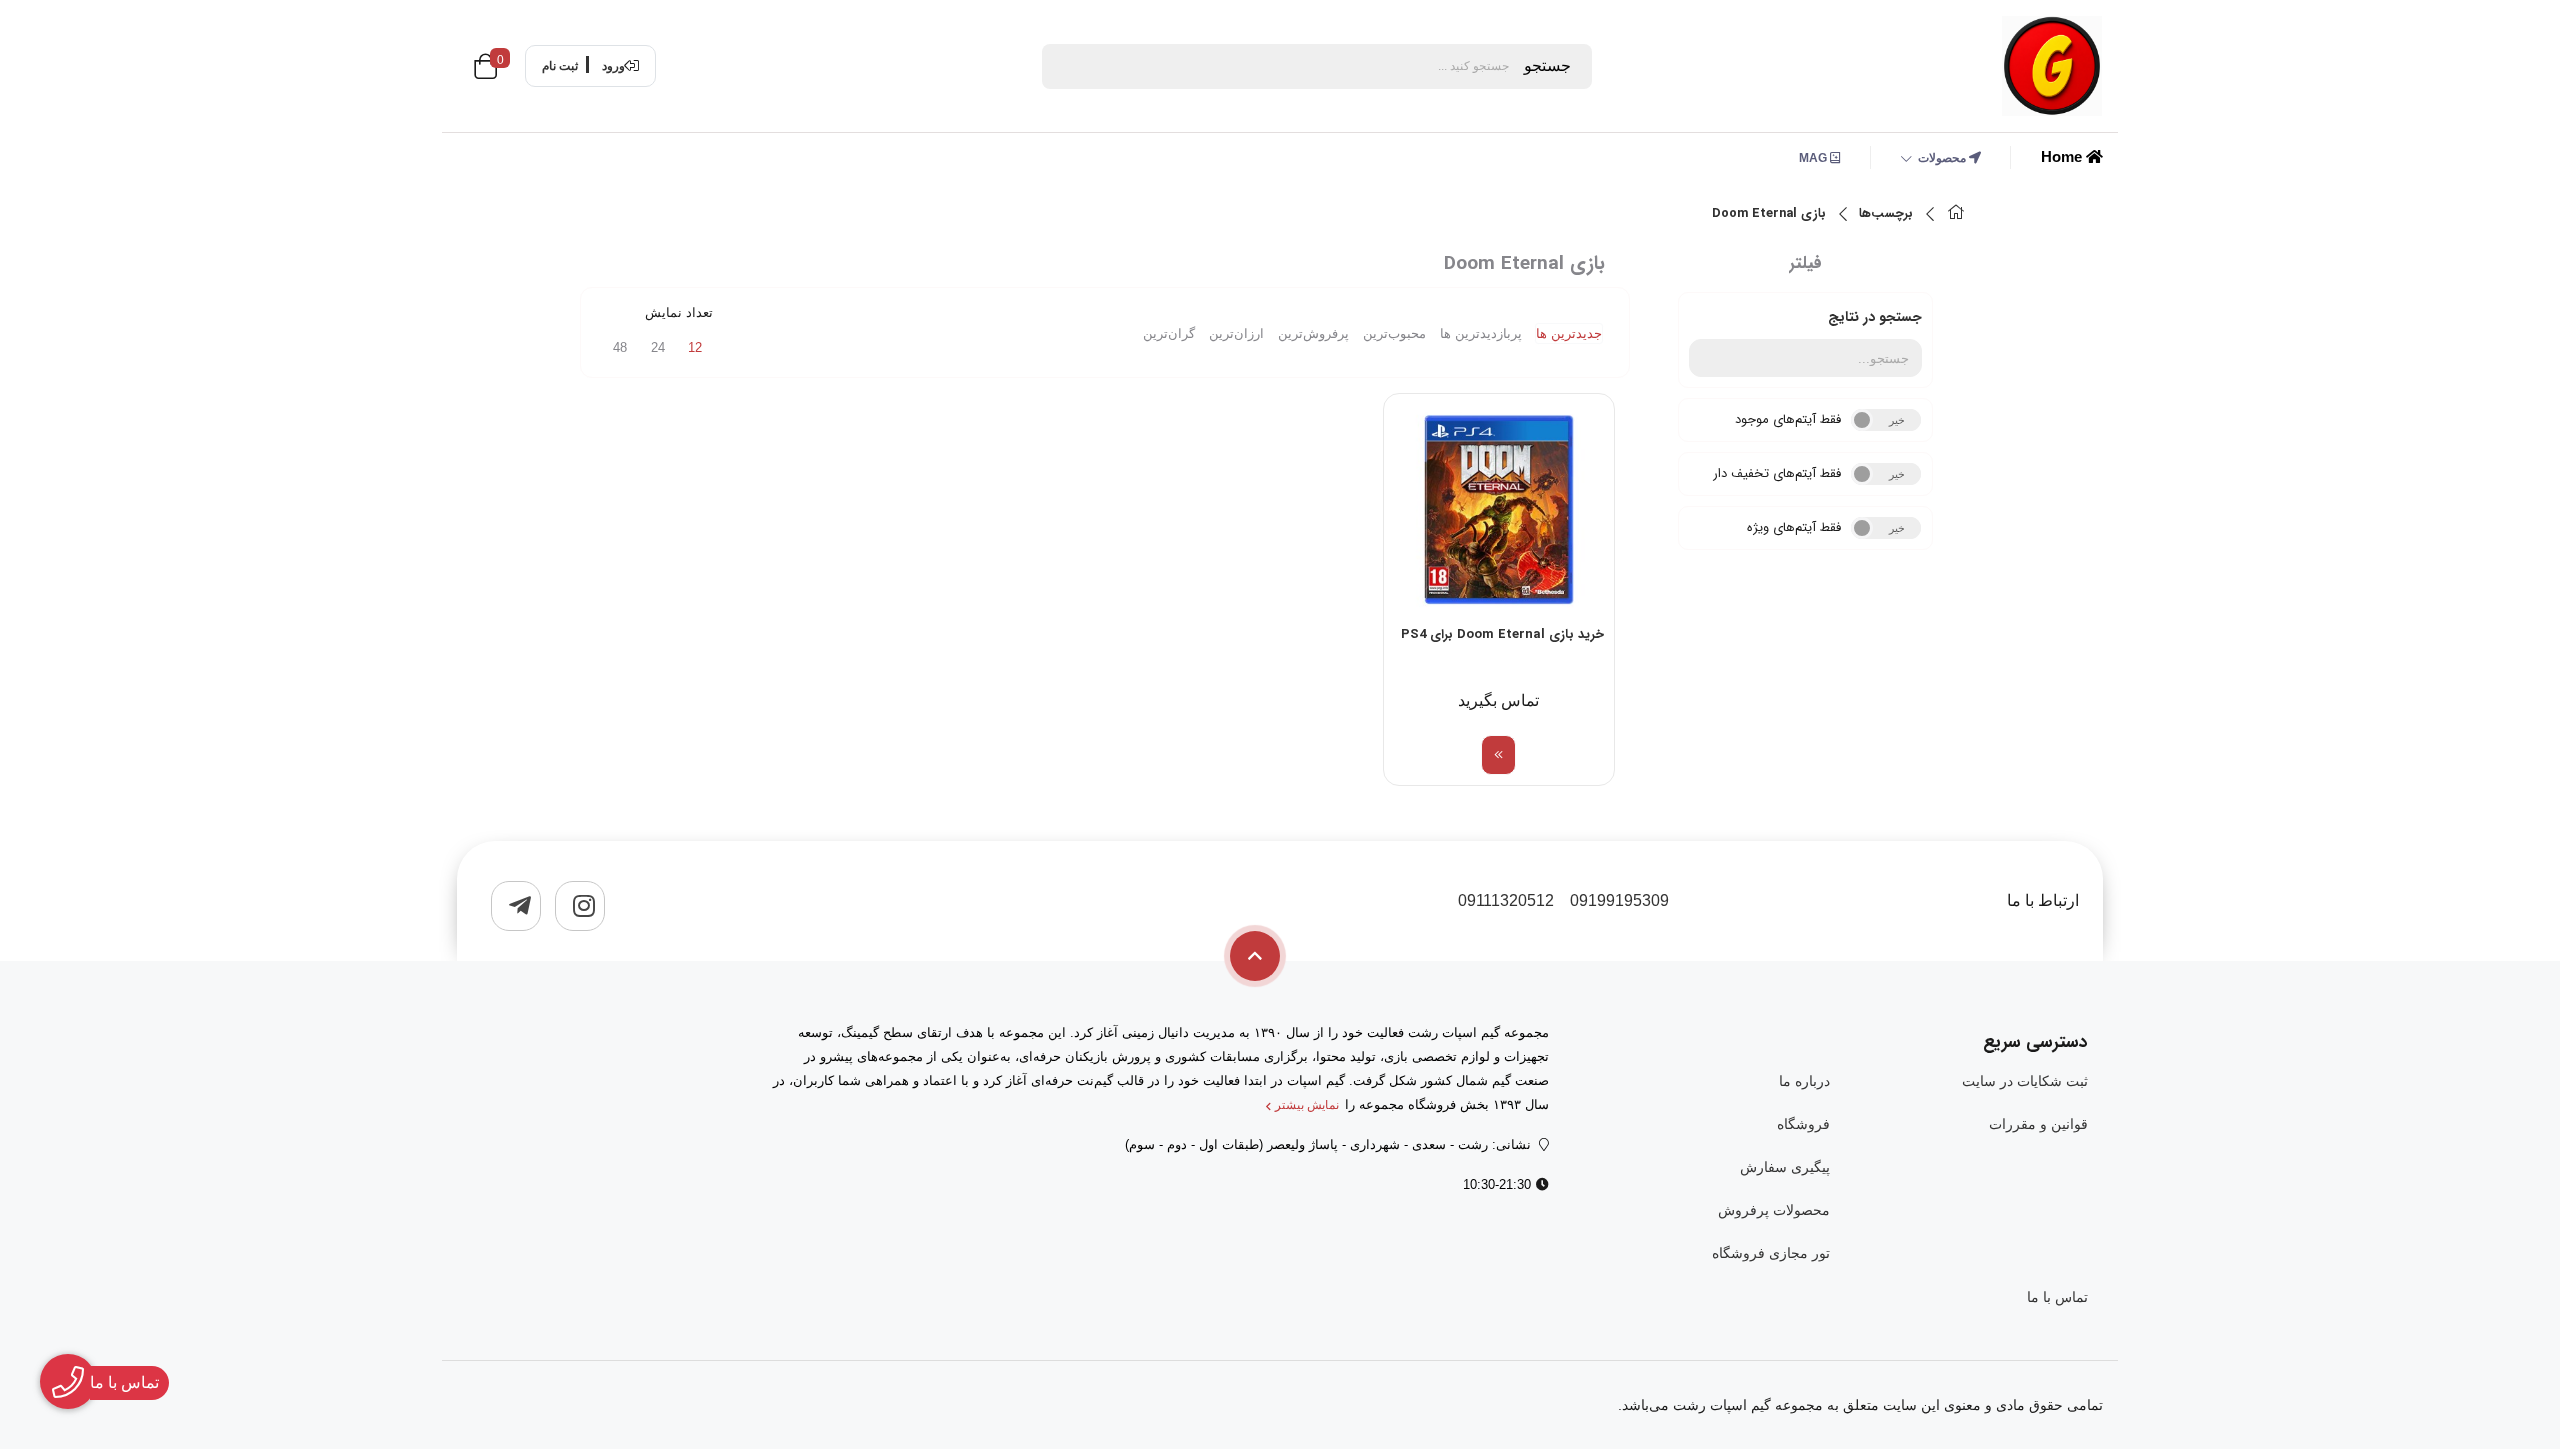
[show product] (1498, 755)
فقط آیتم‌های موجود (1788, 419)
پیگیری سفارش (1784, 1167)
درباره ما (1804, 1081)
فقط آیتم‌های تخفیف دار (1777, 473)
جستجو (1547, 65)
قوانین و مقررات (2038, 1124)
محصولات (1943, 158)
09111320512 (1506, 900)
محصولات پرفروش (1773, 1210)
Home (2063, 156)
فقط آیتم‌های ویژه (1794, 527)
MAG (1814, 158)
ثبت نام (560, 66)
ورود (613, 66)
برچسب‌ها (1886, 214)
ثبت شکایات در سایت (2025, 1081)
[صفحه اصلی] (1956, 214)
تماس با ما (2057, 1297)
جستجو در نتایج (1875, 317)
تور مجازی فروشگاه (1770, 1253)
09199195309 (1619, 900)
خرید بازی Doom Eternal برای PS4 (1502, 635)
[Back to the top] (1255, 956)
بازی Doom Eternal (1769, 214)
